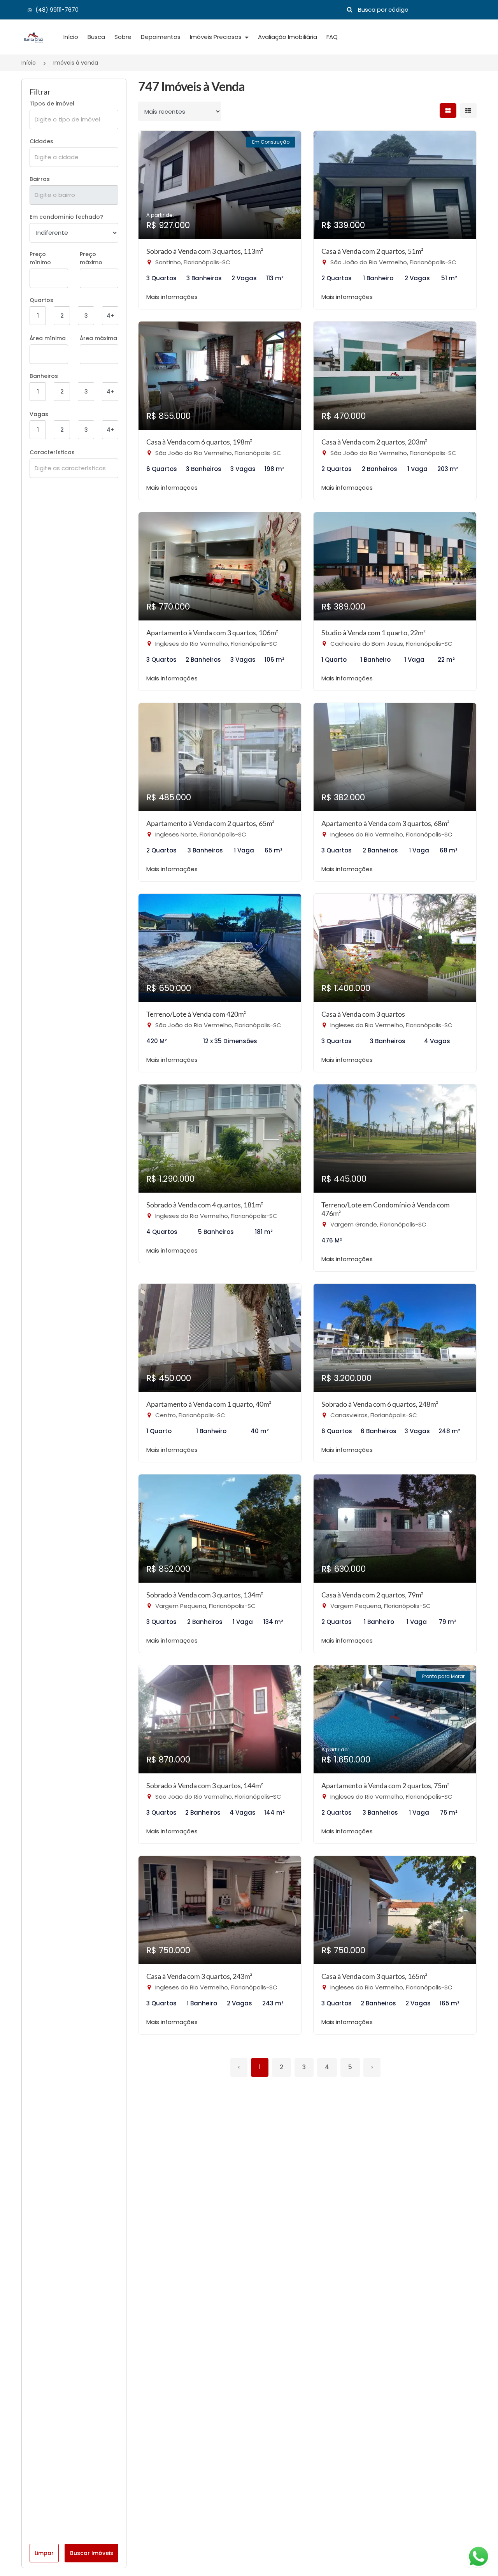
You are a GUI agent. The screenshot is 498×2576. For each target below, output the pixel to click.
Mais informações (172, 297)
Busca (96, 37)
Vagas (39, 414)
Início (71, 37)
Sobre (123, 37)
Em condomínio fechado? (66, 217)
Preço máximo (91, 258)
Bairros (40, 179)
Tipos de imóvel (52, 104)
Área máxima (98, 338)
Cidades (41, 141)
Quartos (41, 300)
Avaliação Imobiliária (288, 37)
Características (52, 452)
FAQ (332, 37)
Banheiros (44, 376)
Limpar (44, 2553)
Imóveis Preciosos (217, 37)
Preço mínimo (40, 258)
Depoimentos (161, 37)
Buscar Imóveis (92, 2553)
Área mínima (48, 338)
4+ (110, 316)
